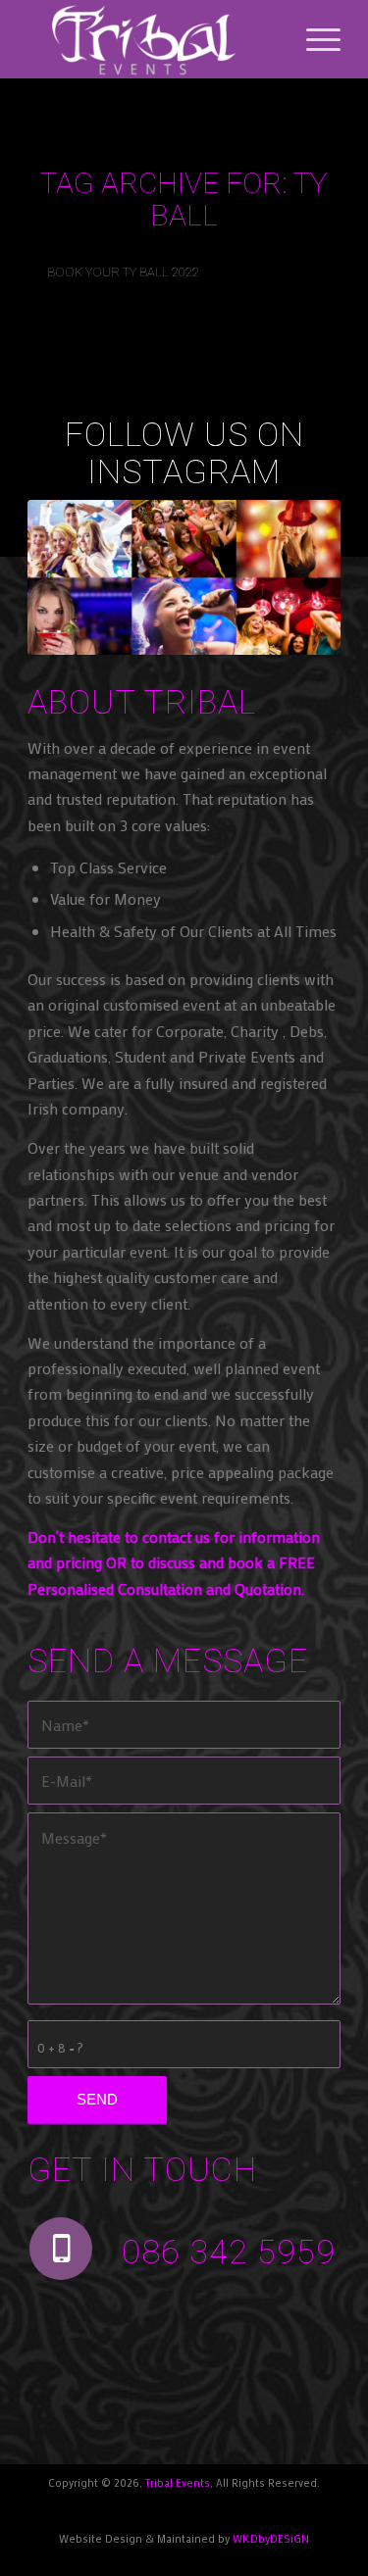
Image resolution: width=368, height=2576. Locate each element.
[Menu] (314, 39)
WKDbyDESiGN (271, 2539)
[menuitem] (314, 39)
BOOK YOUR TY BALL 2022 (123, 272)
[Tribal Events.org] (153, 39)
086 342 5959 (229, 2252)
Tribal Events (178, 2483)
